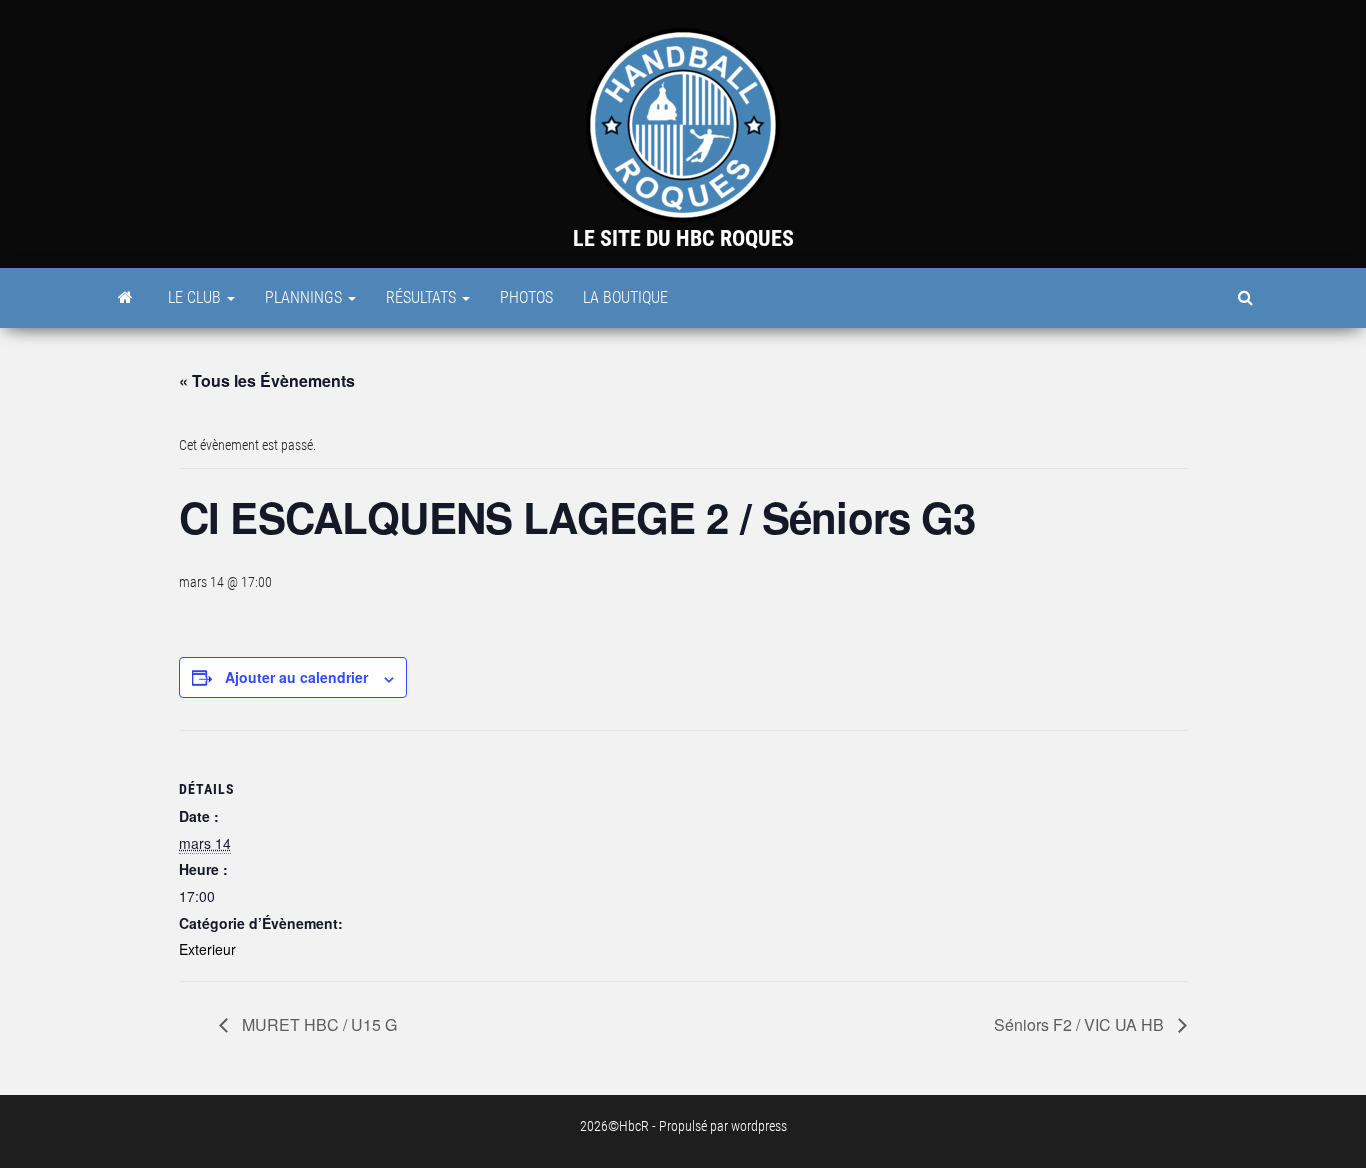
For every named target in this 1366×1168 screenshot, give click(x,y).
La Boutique (625, 297)
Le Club (196, 297)
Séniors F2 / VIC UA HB (1081, 1024)
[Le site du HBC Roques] (125, 298)
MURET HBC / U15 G (317, 1024)
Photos (526, 297)
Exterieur (207, 949)
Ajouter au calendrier (296, 677)
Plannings (305, 297)
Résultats (423, 297)
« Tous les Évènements (267, 380)
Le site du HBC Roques (683, 238)
